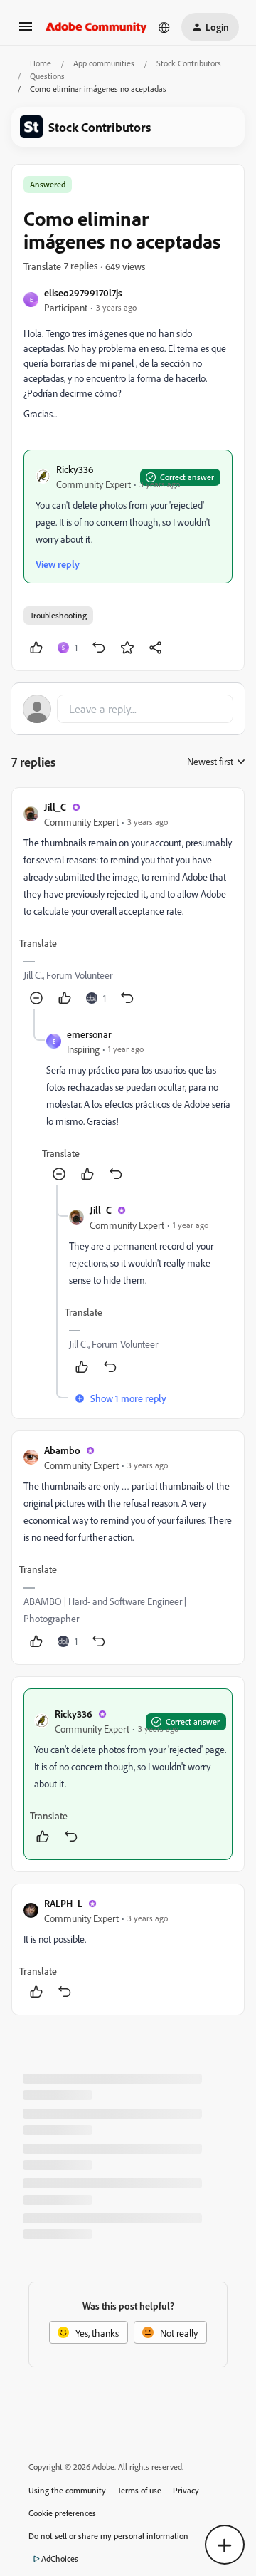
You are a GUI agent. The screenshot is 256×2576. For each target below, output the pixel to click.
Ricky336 (75, 469)
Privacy (186, 2490)
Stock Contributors (189, 63)
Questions (47, 76)
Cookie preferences (62, 2513)
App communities (104, 63)
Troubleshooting (58, 615)
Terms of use (139, 2490)
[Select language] (164, 27)
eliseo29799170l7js (83, 292)
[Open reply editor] (128, 709)
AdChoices (60, 2559)
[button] (26, 31)
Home (41, 63)
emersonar (89, 1034)
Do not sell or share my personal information (108, 2536)
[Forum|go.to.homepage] (96, 27)
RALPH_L (63, 1903)
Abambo (62, 1450)
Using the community (67, 2490)
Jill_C (55, 807)
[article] (128, 904)
